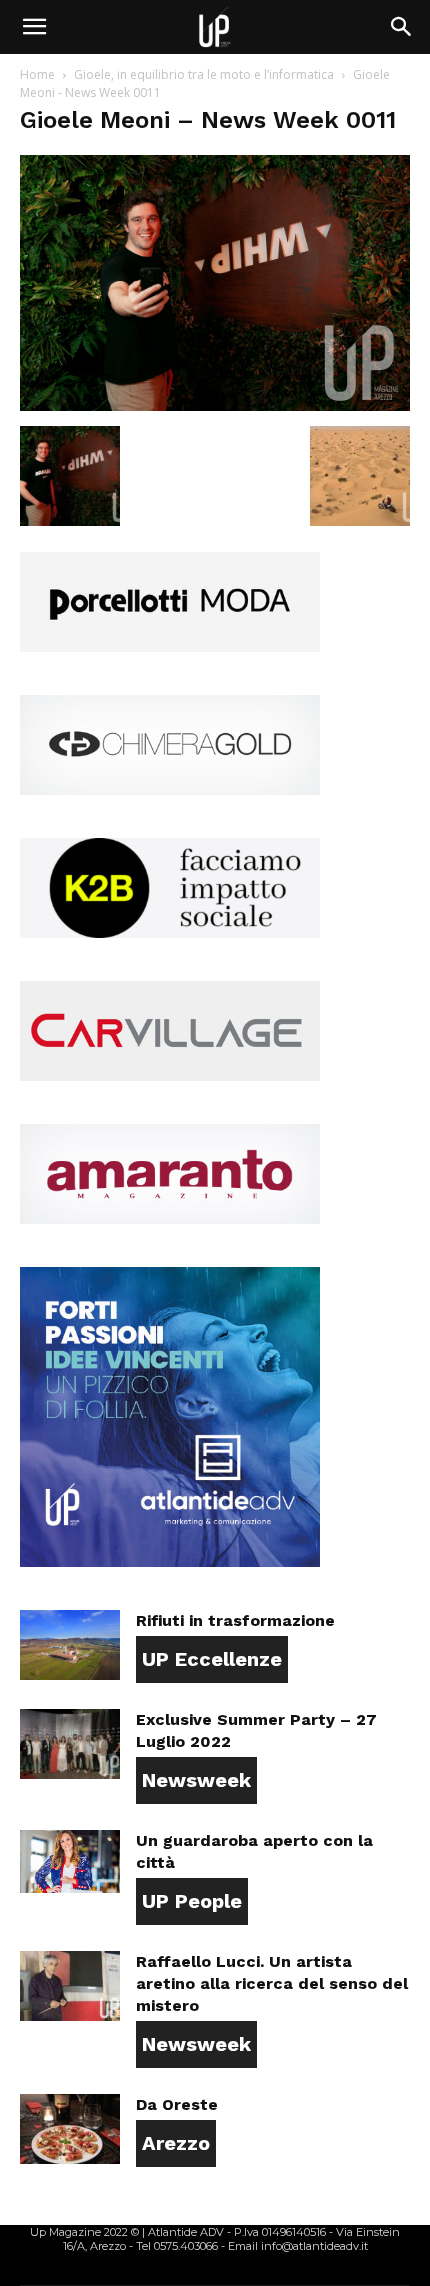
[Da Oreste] (70, 2129)
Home (37, 74)
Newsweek (196, 1780)
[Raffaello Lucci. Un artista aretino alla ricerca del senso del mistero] (70, 1986)
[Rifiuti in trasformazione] (70, 1645)
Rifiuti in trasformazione (235, 1620)
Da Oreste (177, 2104)
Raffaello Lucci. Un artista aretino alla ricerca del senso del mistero (272, 1983)
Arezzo (176, 2143)
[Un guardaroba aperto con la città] (70, 1861)
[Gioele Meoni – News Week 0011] (215, 405)
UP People (192, 1901)
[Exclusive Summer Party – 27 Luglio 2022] (70, 1744)
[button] (34, 27)
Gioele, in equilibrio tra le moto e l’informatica (204, 74)
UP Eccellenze (212, 1659)
